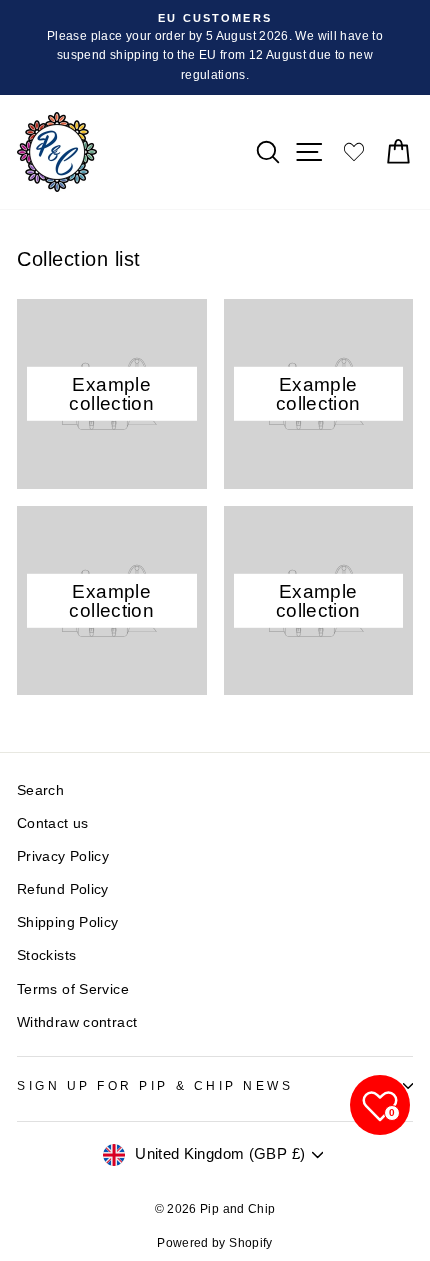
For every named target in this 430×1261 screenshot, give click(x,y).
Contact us (53, 823)
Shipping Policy (68, 922)
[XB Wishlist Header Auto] (354, 151)
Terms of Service (73, 989)
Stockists (46, 955)
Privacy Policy (63, 856)
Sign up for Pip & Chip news (155, 1085)
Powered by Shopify (215, 1243)
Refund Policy (63, 889)
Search (40, 790)
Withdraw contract (77, 1022)
